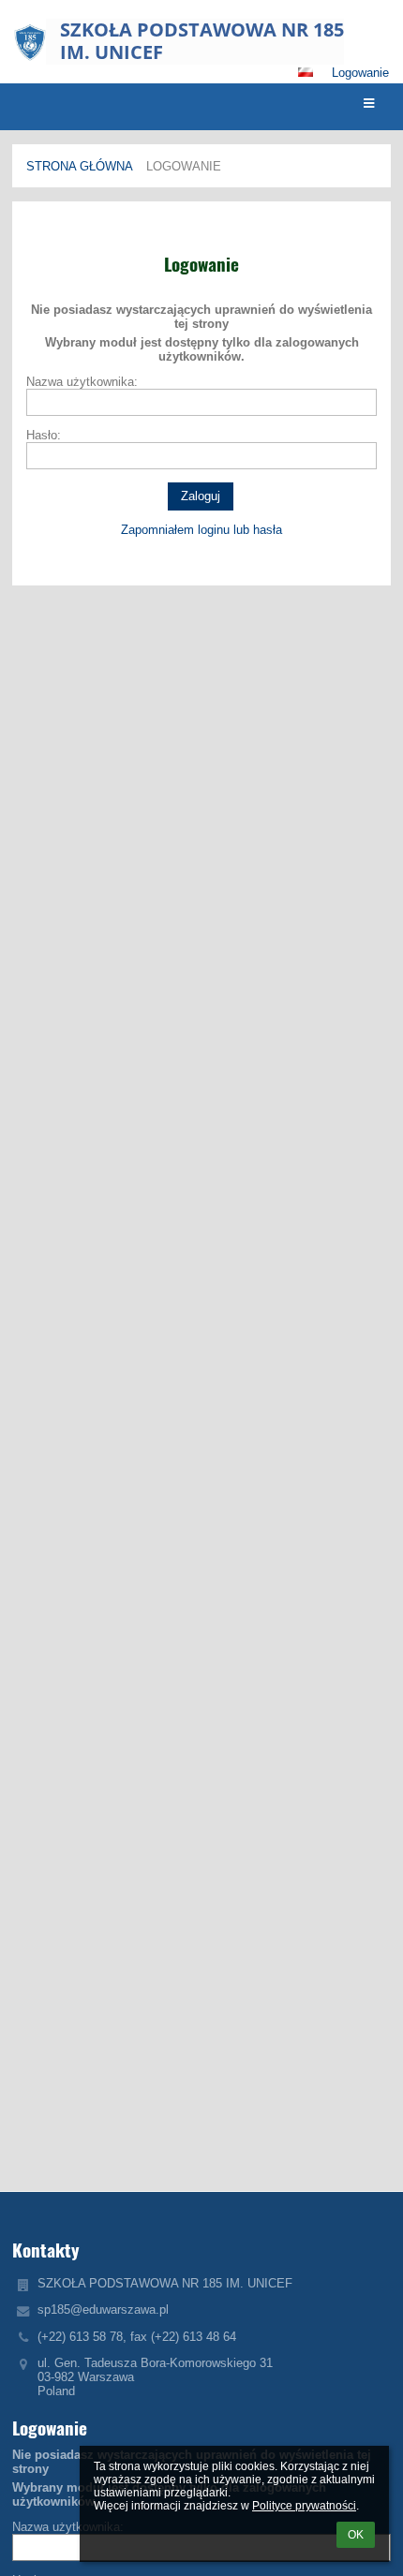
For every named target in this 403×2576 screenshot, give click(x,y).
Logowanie (360, 73)
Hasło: (44, 435)
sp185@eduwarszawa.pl (103, 2310)
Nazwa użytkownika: (82, 382)
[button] (306, 72)
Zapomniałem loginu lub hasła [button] (201, 530)
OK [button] (356, 2535)
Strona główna (80, 166)
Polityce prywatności (304, 2506)
